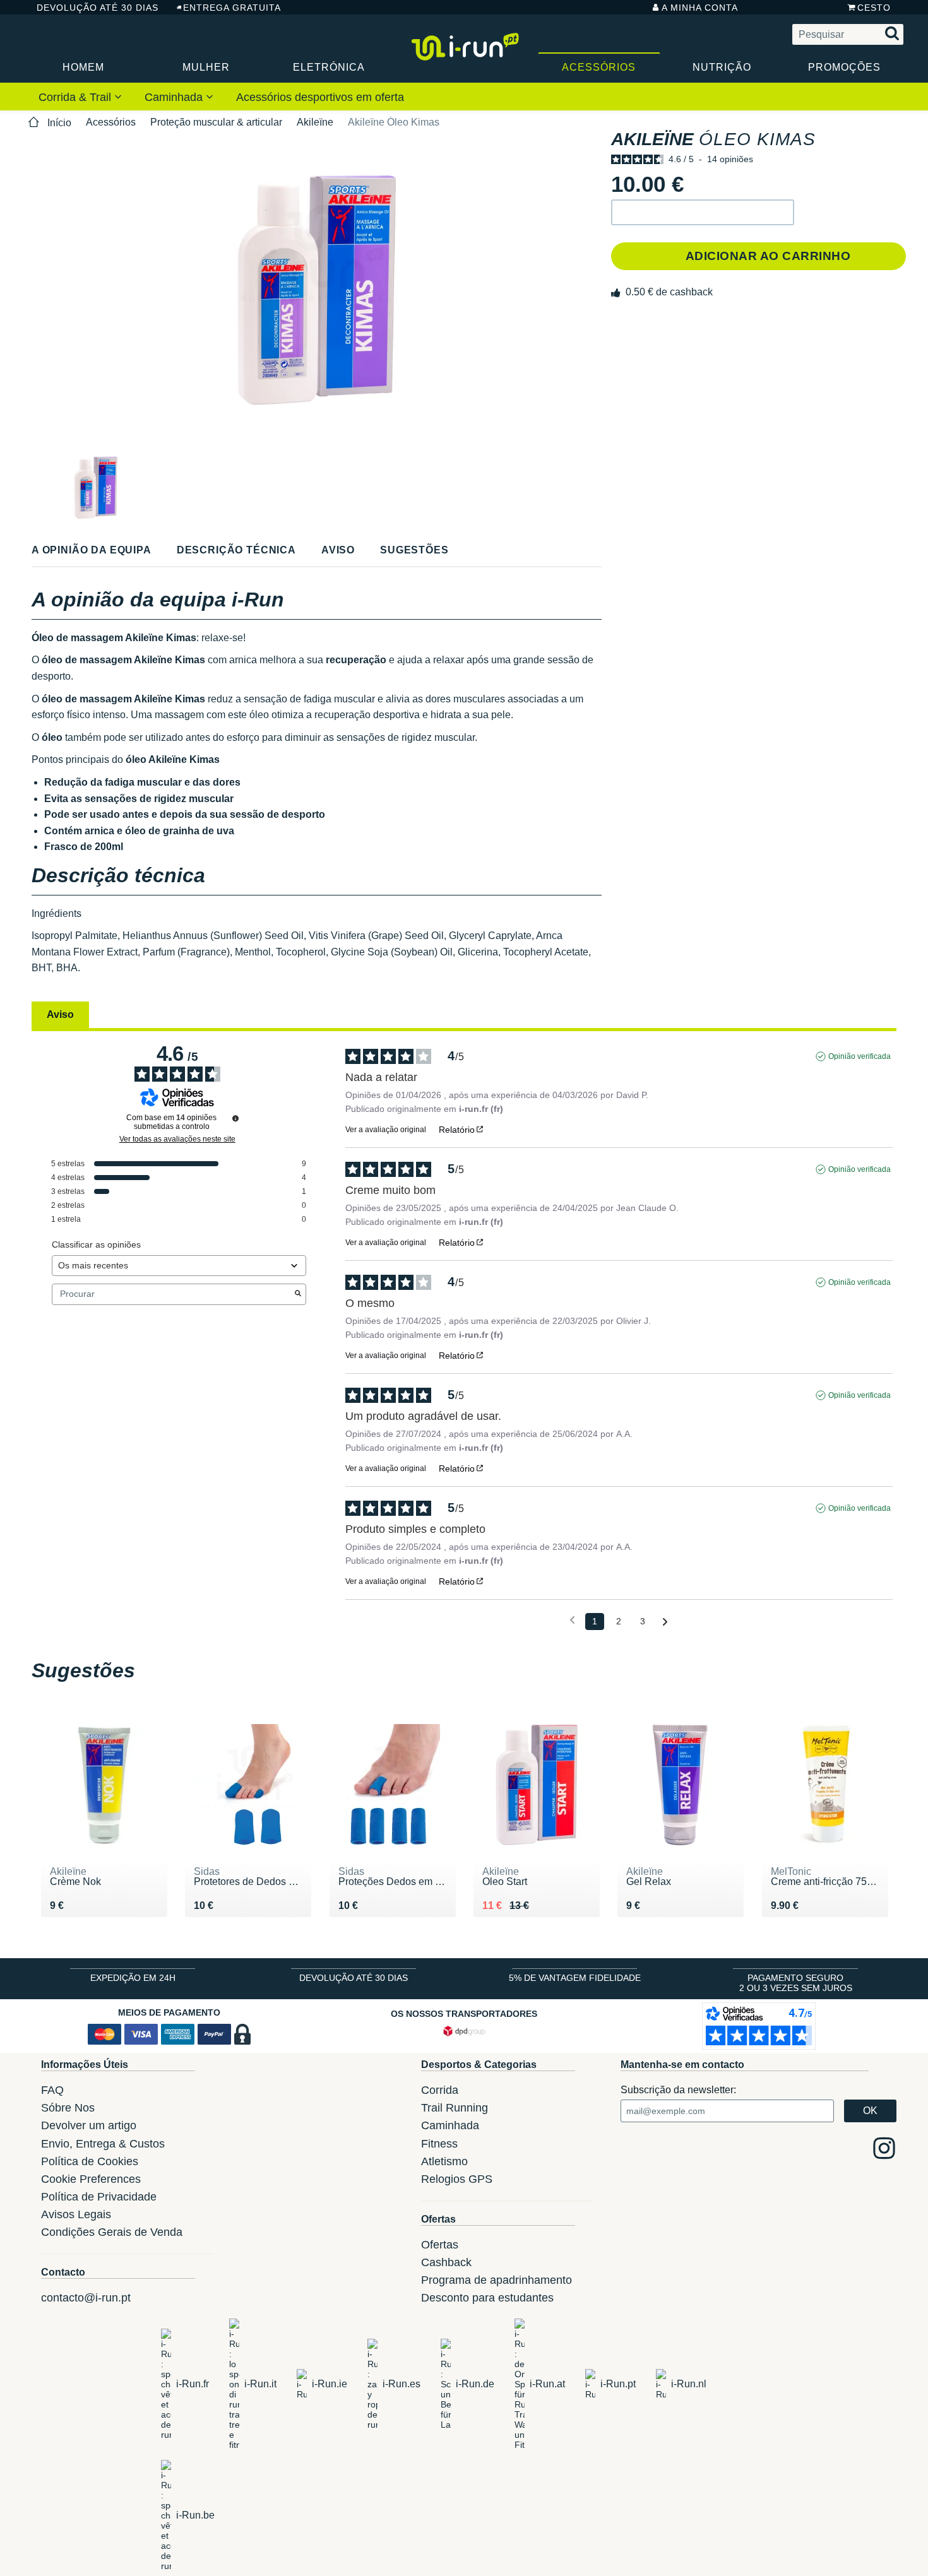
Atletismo (444, 2161)
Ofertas (440, 2245)
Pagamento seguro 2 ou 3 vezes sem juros (796, 1983)
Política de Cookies (90, 2161)
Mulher (206, 67)
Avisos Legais (76, 2214)
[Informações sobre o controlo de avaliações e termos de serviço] (235, 1118)
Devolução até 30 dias (97, 8)
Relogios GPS (457, 2179)
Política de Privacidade (99, 2197)
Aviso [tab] (60, 1014)
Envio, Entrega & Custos (103, 2144)
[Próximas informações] (665, 1622)
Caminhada (175, 97)
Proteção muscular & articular (216, 122)
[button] (703, 212)
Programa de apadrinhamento (497, 2280)
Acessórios (599, 67)
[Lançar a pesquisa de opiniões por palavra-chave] (298, 1294)
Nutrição (722, 67)
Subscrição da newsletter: (678, 2090)
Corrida (440, 2090)
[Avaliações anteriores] (572, 1620)
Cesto (874, 8)
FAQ (52, 2090)
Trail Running (455, 2108)
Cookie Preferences (91, 2179)
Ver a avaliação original (386, 1130)
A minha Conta (700, 8)
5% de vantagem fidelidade (575, 1978)
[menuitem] (80, 97)
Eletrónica (329, 67)
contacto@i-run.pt (86, 2298)
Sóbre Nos (68, 2108)
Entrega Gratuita (232, 8)
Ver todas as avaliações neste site (177, 1139)
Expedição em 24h (133, 1978)
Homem (83, 67)
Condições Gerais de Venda (112, 2232)
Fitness (439, 2144)
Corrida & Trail (76, 97)
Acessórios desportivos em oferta (320, 97)
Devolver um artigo (89, 2125)
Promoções (844, 67)
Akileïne (315, 122)
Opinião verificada (860, 1056)
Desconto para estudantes (487, 2298)
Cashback (446, 2262)
